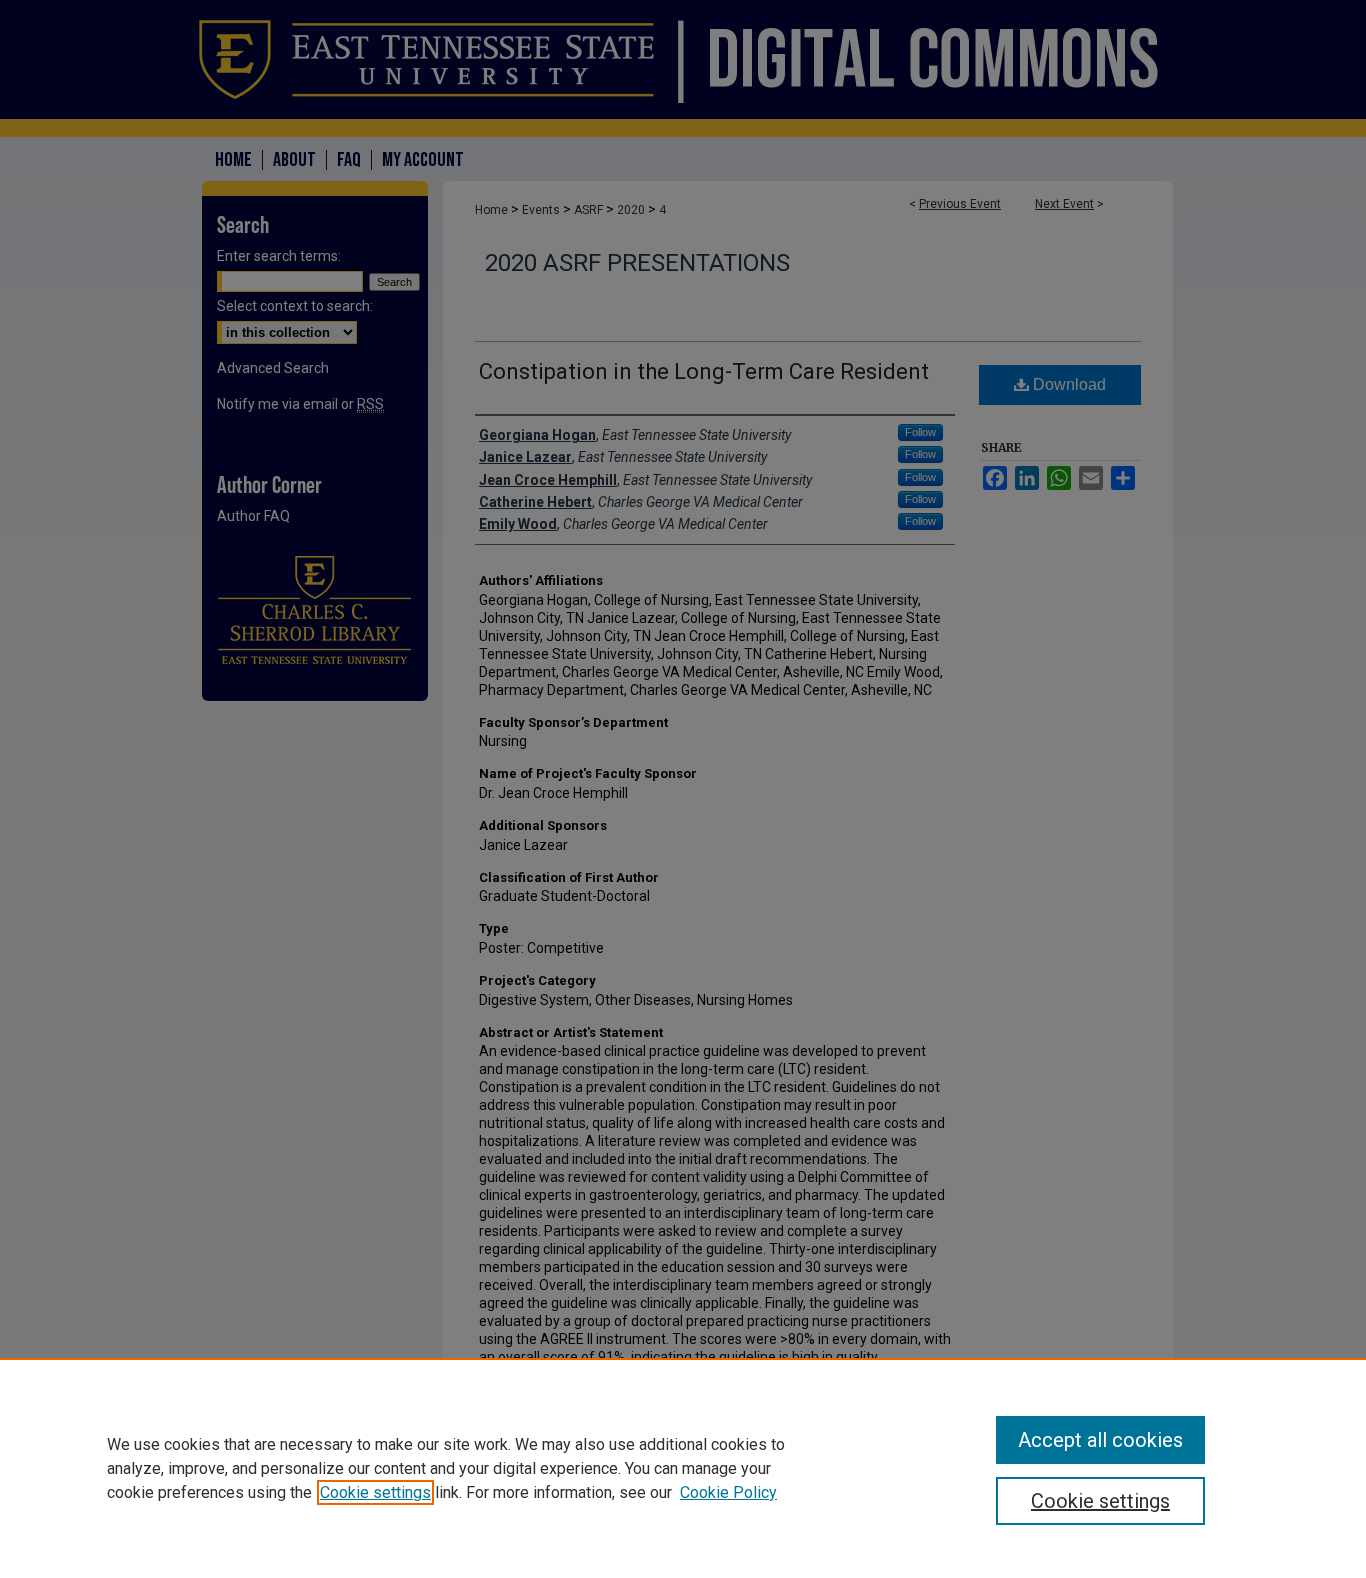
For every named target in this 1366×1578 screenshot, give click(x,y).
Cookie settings (375, 1492)
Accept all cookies (1100, 1440)
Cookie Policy (728, 1492)
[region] (683, 1468)
